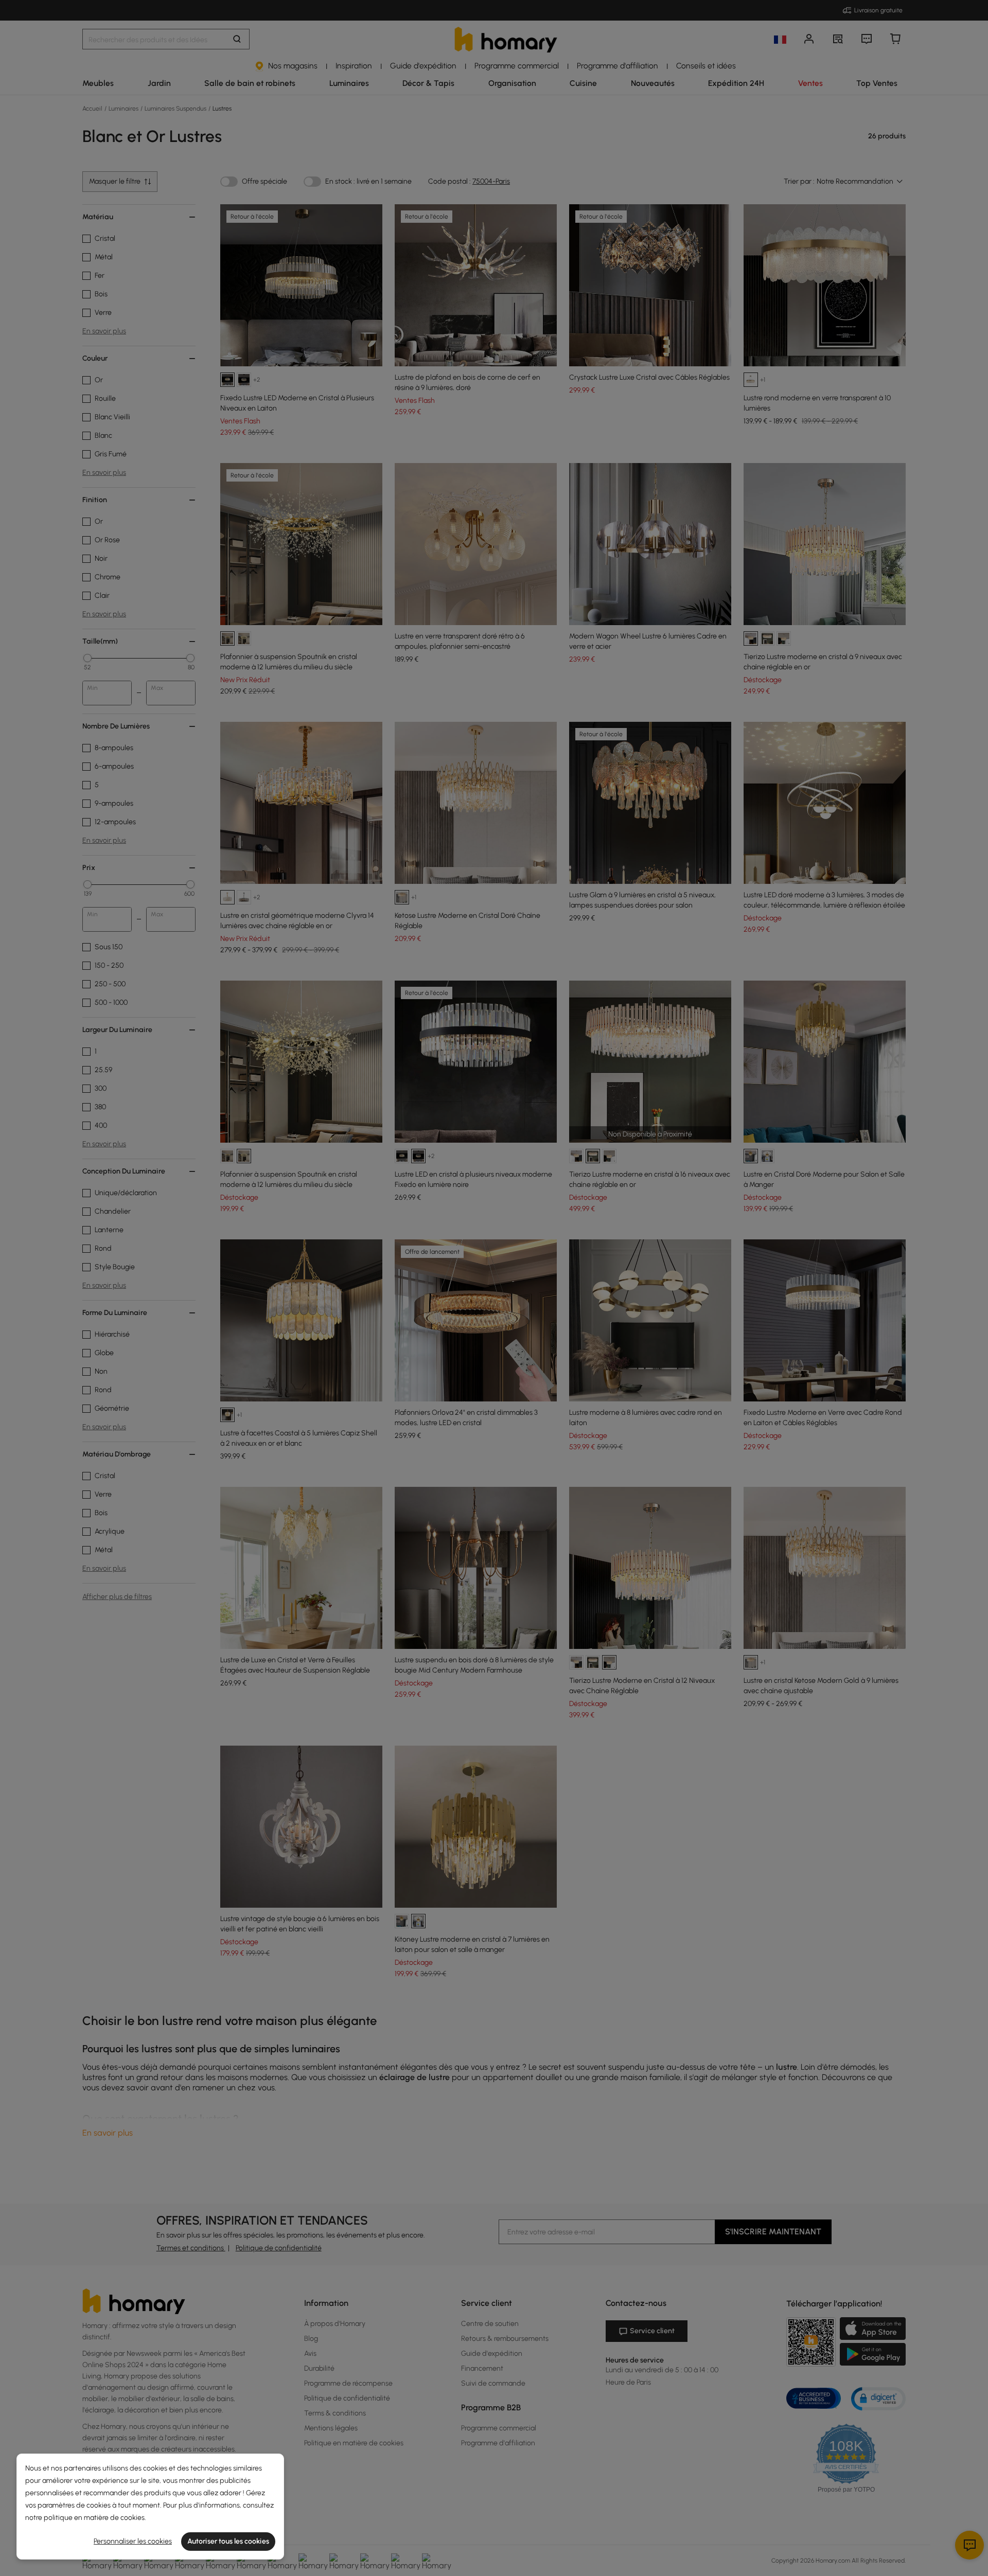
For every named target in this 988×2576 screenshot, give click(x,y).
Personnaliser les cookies (133, 2541)
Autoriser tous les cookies (228, 2541)
